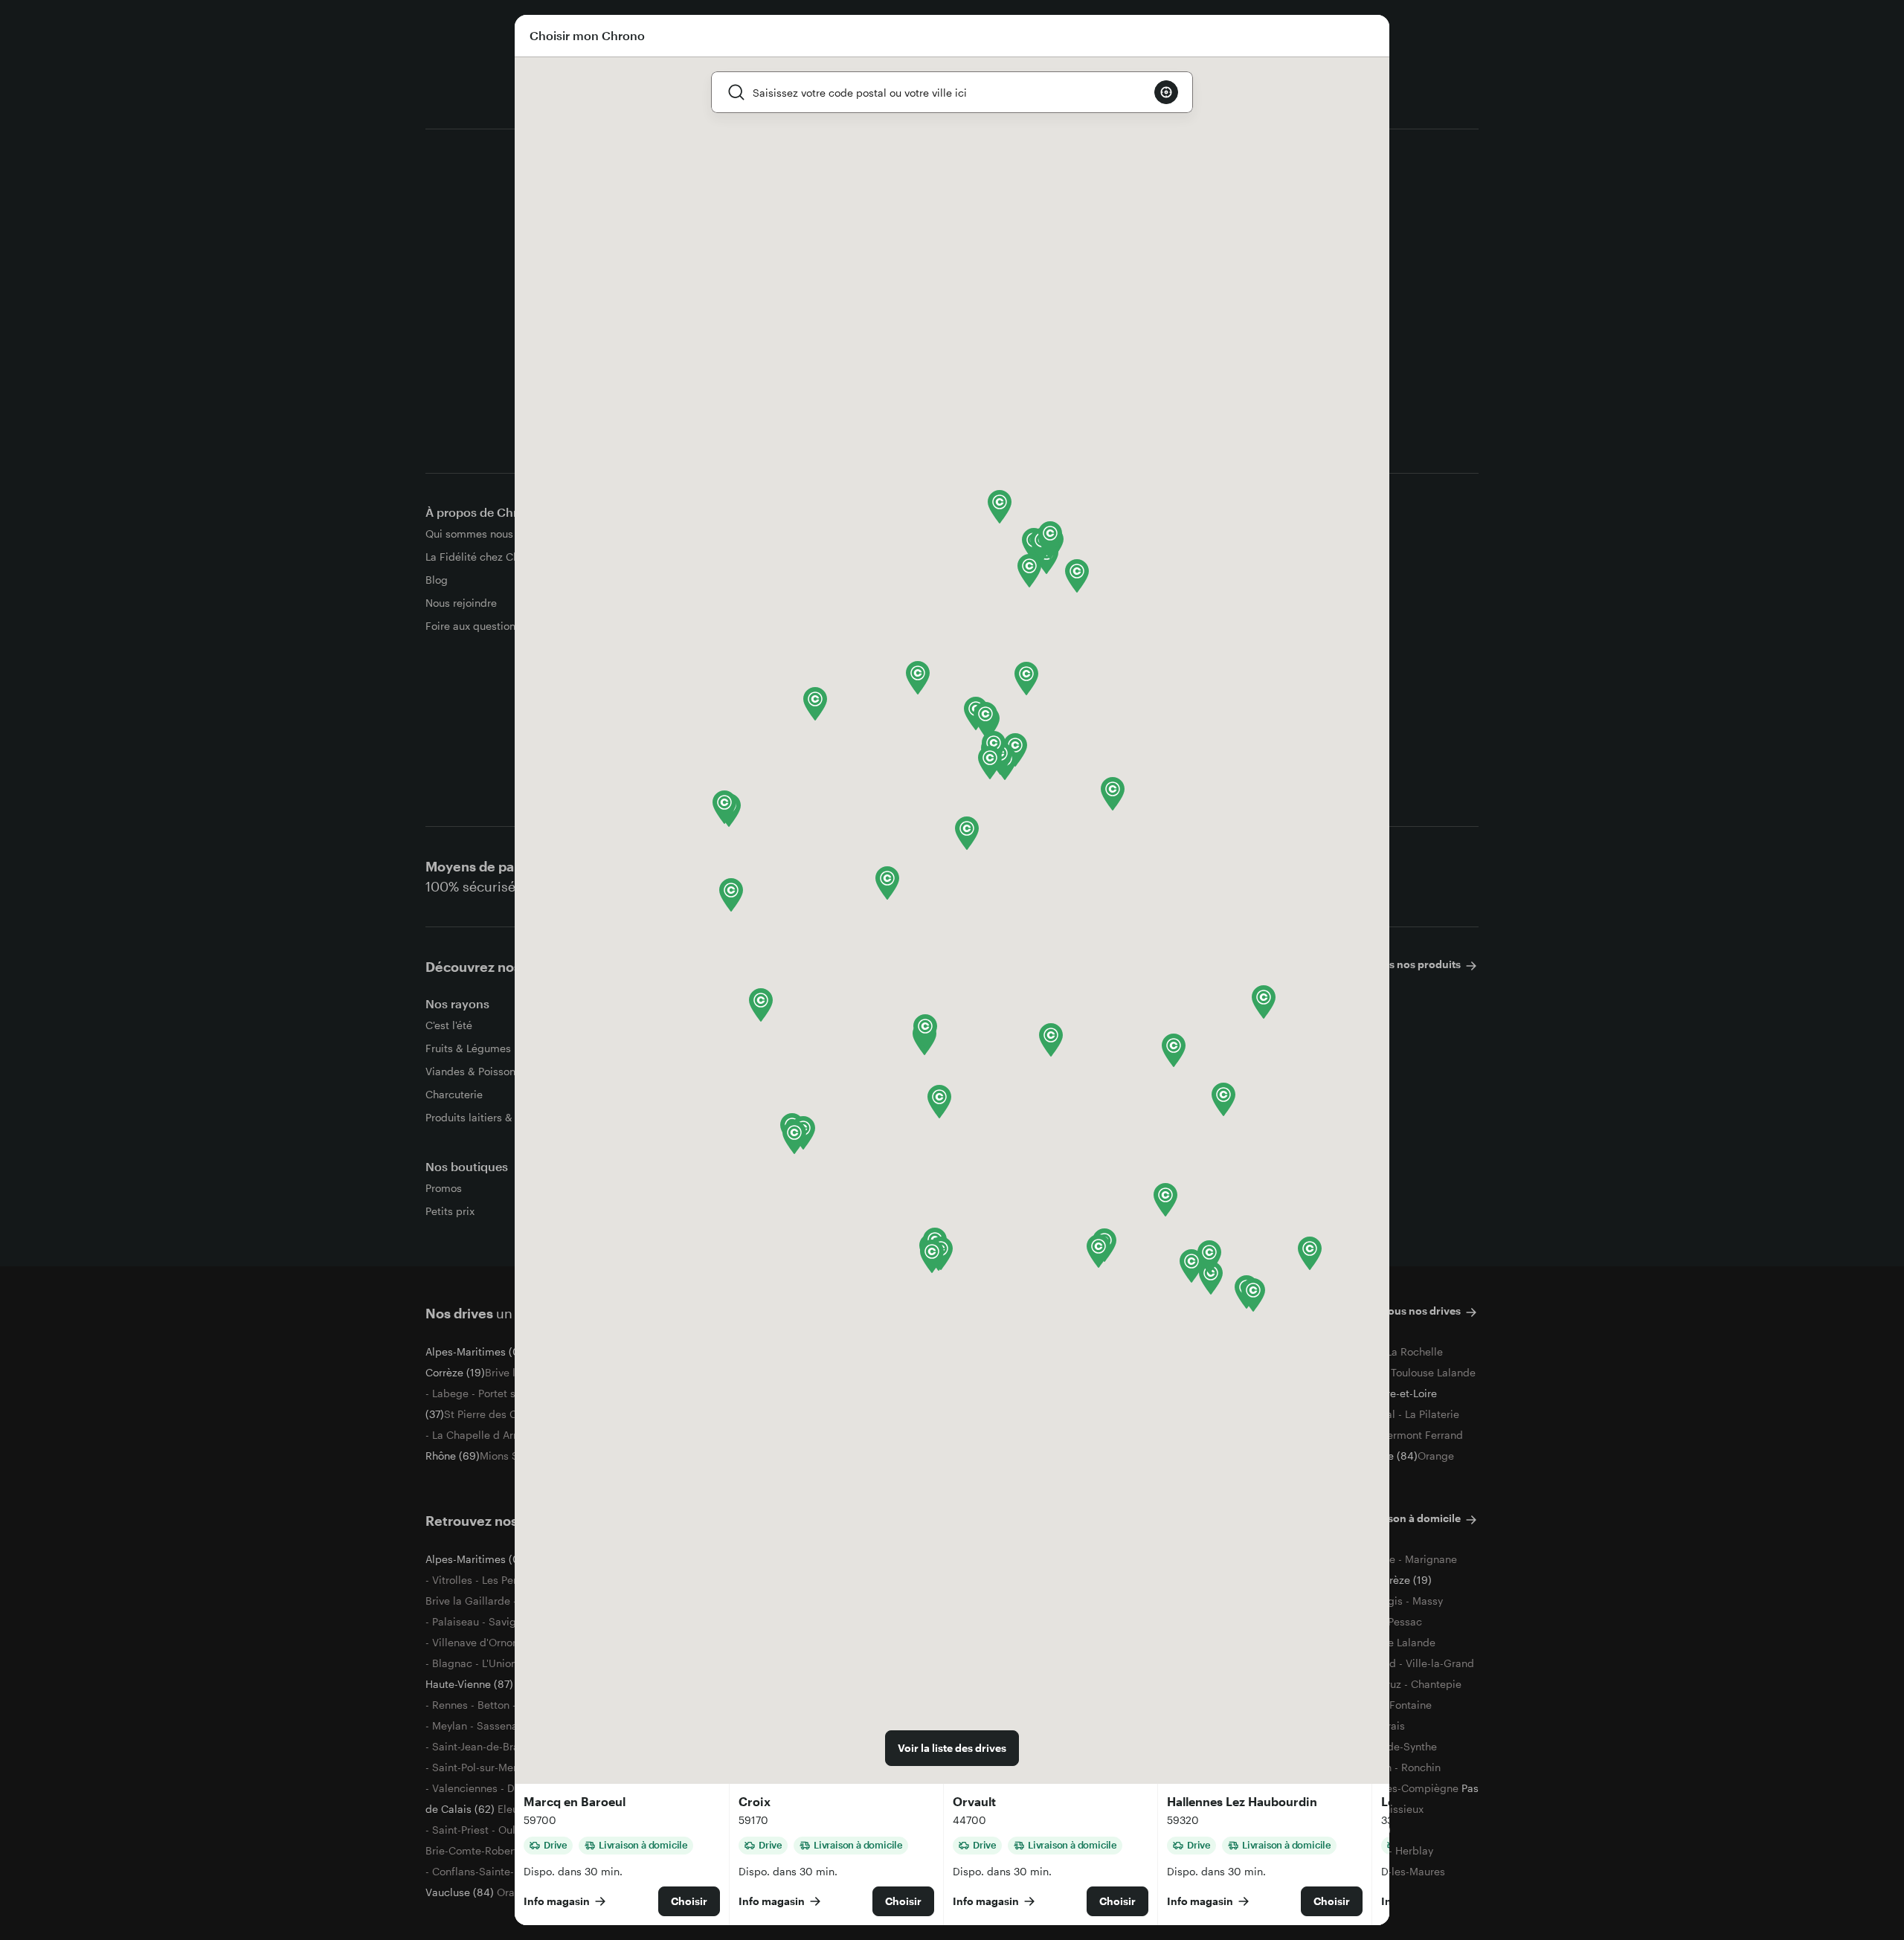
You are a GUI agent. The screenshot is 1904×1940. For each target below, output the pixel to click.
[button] (731, 895)
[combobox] (948, 92)
